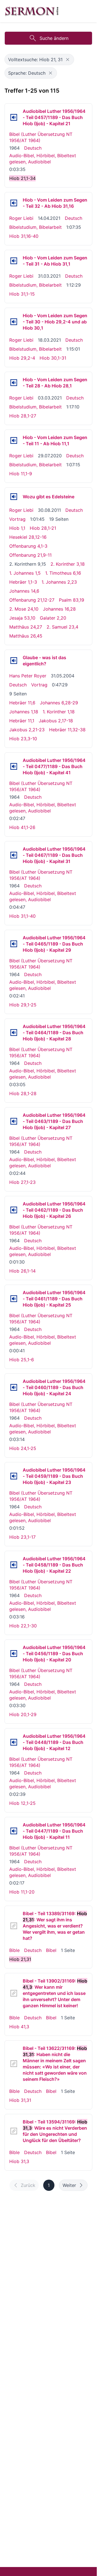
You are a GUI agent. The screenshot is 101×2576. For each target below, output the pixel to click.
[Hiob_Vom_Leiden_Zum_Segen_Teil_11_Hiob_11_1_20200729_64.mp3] (14, 440)
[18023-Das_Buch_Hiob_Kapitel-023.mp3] (14, 1476)
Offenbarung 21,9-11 (30, 555)
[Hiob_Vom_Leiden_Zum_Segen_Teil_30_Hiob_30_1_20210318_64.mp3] (14, 322)
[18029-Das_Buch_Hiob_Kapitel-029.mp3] (14, 944)
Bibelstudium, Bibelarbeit (35, 227)
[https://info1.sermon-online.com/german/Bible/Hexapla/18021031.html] (14, 1926)
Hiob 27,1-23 (22, 1182)
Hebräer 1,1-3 (23, 582)
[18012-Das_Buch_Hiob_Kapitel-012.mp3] (14, 1742)
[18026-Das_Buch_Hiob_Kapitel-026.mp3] (14, 1210)
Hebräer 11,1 (22, 721)
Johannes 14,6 (24, 591)
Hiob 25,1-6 (22, 1360)
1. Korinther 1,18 (59, 712)
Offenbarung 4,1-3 (28, 546)
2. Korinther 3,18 (68, 564)
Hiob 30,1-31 (53, 358)
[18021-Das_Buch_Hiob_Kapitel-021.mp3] (14, 117)
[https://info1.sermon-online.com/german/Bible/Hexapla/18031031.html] (14, 2064)
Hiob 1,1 (17, 528)
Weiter (69, 2185)
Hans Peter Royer (28, 676)
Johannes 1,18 (24, 712)
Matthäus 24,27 (26, 627)
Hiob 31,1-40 (22, 916)
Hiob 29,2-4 (22, 358)
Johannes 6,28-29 (59, 703)
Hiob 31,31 (20, 2100)
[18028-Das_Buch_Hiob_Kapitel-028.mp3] (14, 1033)
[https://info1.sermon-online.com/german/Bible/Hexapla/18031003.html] (14, 2131)
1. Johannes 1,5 (25, 573)
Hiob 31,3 (19, 2161)
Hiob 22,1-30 (23, 1626)
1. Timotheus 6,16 (63, 573)
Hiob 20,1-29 (23, 1714)
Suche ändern (54, 38)
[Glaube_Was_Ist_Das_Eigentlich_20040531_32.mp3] (14, 661)
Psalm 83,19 (72, 600)
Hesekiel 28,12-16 (28, 537)
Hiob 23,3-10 (23, 739)
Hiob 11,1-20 (22, 1892)
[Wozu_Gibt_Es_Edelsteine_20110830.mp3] (14, 497)
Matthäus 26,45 (26, 636)
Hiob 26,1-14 (22, 1271)
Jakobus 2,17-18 (56, 721)
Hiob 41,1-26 (22, 827)
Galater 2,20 (53, 618)
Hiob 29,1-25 (23, 1005)
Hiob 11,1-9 (21, 474)
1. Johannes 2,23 (59, 582)
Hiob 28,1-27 (23, 416)
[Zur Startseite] (32, 11)
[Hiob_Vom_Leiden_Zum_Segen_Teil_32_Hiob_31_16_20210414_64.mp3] (14, 203)
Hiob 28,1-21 (43, 528)
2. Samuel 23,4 (62, 627)
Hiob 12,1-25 (22, 1803)
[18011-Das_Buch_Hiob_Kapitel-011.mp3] (14, 1831)
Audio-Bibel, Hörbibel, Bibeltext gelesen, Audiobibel (43, 159)
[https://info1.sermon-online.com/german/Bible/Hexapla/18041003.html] (14, 1993)
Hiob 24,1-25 (23, 1448)
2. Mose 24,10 (24, 609)
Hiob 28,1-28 (23, 1093)
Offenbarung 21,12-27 (32, 600)
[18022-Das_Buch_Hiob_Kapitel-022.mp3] (14, 1565)
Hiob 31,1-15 (22, 294)
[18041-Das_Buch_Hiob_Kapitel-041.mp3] (14, 766)
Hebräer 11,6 (22, 703)
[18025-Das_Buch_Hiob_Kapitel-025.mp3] (14, 1299)
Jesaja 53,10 (22, 618)
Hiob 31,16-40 (24, 236)
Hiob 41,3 (19, 2027)
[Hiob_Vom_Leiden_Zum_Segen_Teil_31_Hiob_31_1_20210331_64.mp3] (14, 261)
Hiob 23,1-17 (22, 1537)
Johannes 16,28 (59, 609)
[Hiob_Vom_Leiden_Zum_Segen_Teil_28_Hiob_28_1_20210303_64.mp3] (14, 383)
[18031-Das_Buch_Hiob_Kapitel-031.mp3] (14, 855)
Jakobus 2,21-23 (27, 730)
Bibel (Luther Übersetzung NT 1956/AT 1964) (41, 137)
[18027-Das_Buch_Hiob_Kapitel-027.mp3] (14, 1121)
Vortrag (17, 519)
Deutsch (33, 148)
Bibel (51, 1950)
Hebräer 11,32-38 (67, 730)
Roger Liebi (21, 218)
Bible (14, 1950)
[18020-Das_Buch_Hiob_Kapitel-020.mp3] (14, 1654)
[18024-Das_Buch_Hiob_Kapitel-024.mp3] (14, 1387)
